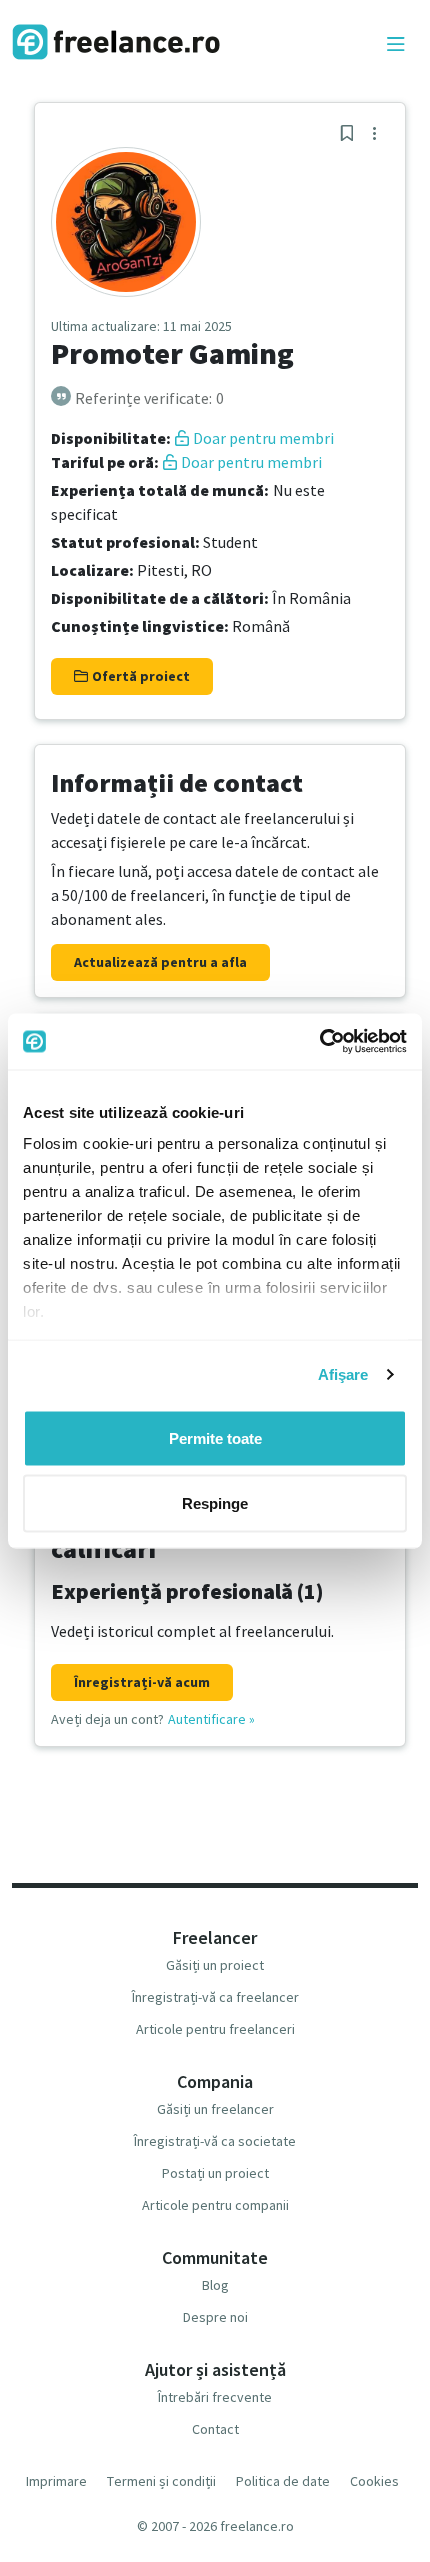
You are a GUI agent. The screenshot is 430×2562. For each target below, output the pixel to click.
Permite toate (215, 1437)
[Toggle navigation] (396, 45)
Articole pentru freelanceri (215, 2029)
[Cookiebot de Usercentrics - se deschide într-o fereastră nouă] (319, 1042)
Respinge (215, 1503)
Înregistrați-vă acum (142, 1682)
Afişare (343, 1374)
